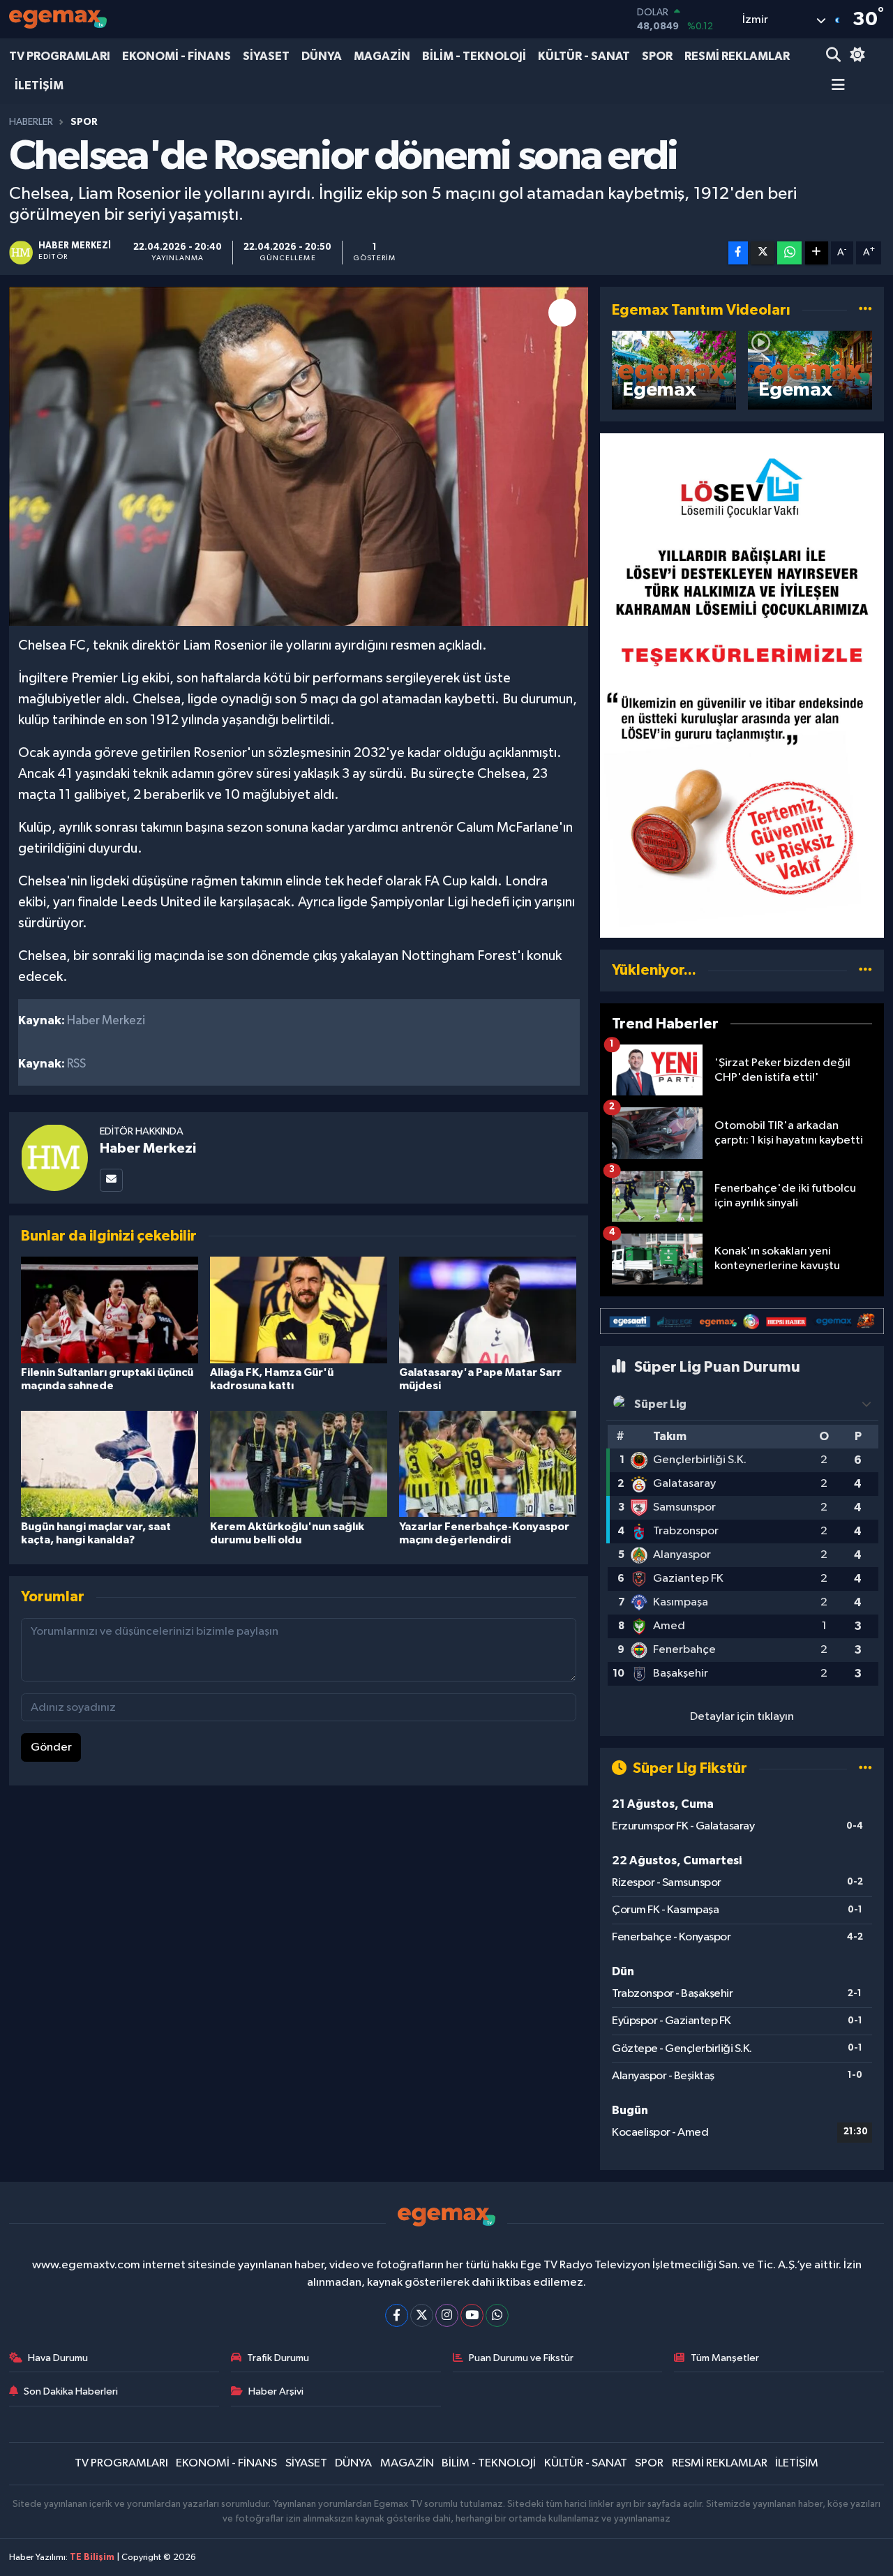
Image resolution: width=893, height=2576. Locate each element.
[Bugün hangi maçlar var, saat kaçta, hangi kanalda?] (110, 1463)
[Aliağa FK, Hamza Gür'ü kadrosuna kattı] (299, 1309)
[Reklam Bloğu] (742, 686)
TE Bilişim (92, 2558)
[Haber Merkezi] (54, 1157)
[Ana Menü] (836, 86)
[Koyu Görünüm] (855, 56)
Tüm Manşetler (725, 2358)
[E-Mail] (111, 1180)
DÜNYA (322, 56)
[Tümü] (865, 970)
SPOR (657, 56)
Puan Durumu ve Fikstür (521, 2358)
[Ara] (835, 56)
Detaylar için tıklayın (742, 1717)
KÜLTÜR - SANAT (584, 56)
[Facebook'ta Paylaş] (738, 253)
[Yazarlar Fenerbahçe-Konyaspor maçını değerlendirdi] (488, 1463)
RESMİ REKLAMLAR (737, 56)
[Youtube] (472, 2315)
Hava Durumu (58, 2358)
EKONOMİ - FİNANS (177, 56)
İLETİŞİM (39, 85)
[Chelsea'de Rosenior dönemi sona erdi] (299, 457)
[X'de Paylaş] (763, 253)
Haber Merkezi (148, 1148)
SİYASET (266, 56)
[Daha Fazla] (817, 253)
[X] (422, 2315)
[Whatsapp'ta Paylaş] (789, 253)
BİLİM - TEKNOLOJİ (474, 56)
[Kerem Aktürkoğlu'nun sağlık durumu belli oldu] (299, 1463)
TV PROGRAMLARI (60, 56)
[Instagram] (447, 2315)
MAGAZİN (382, 56)
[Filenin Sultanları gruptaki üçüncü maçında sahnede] (110, 1309)
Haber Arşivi (276, 2391)
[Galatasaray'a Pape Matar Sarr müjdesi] (488, 1309)
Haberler (31, 122)
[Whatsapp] (497, 2315)
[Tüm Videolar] (865, 310)
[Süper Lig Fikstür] (865, 1768)
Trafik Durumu (278, 2358)
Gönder (51, 1747)
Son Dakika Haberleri (71, 2391)
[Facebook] (397, 2315)
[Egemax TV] (58, 19)
